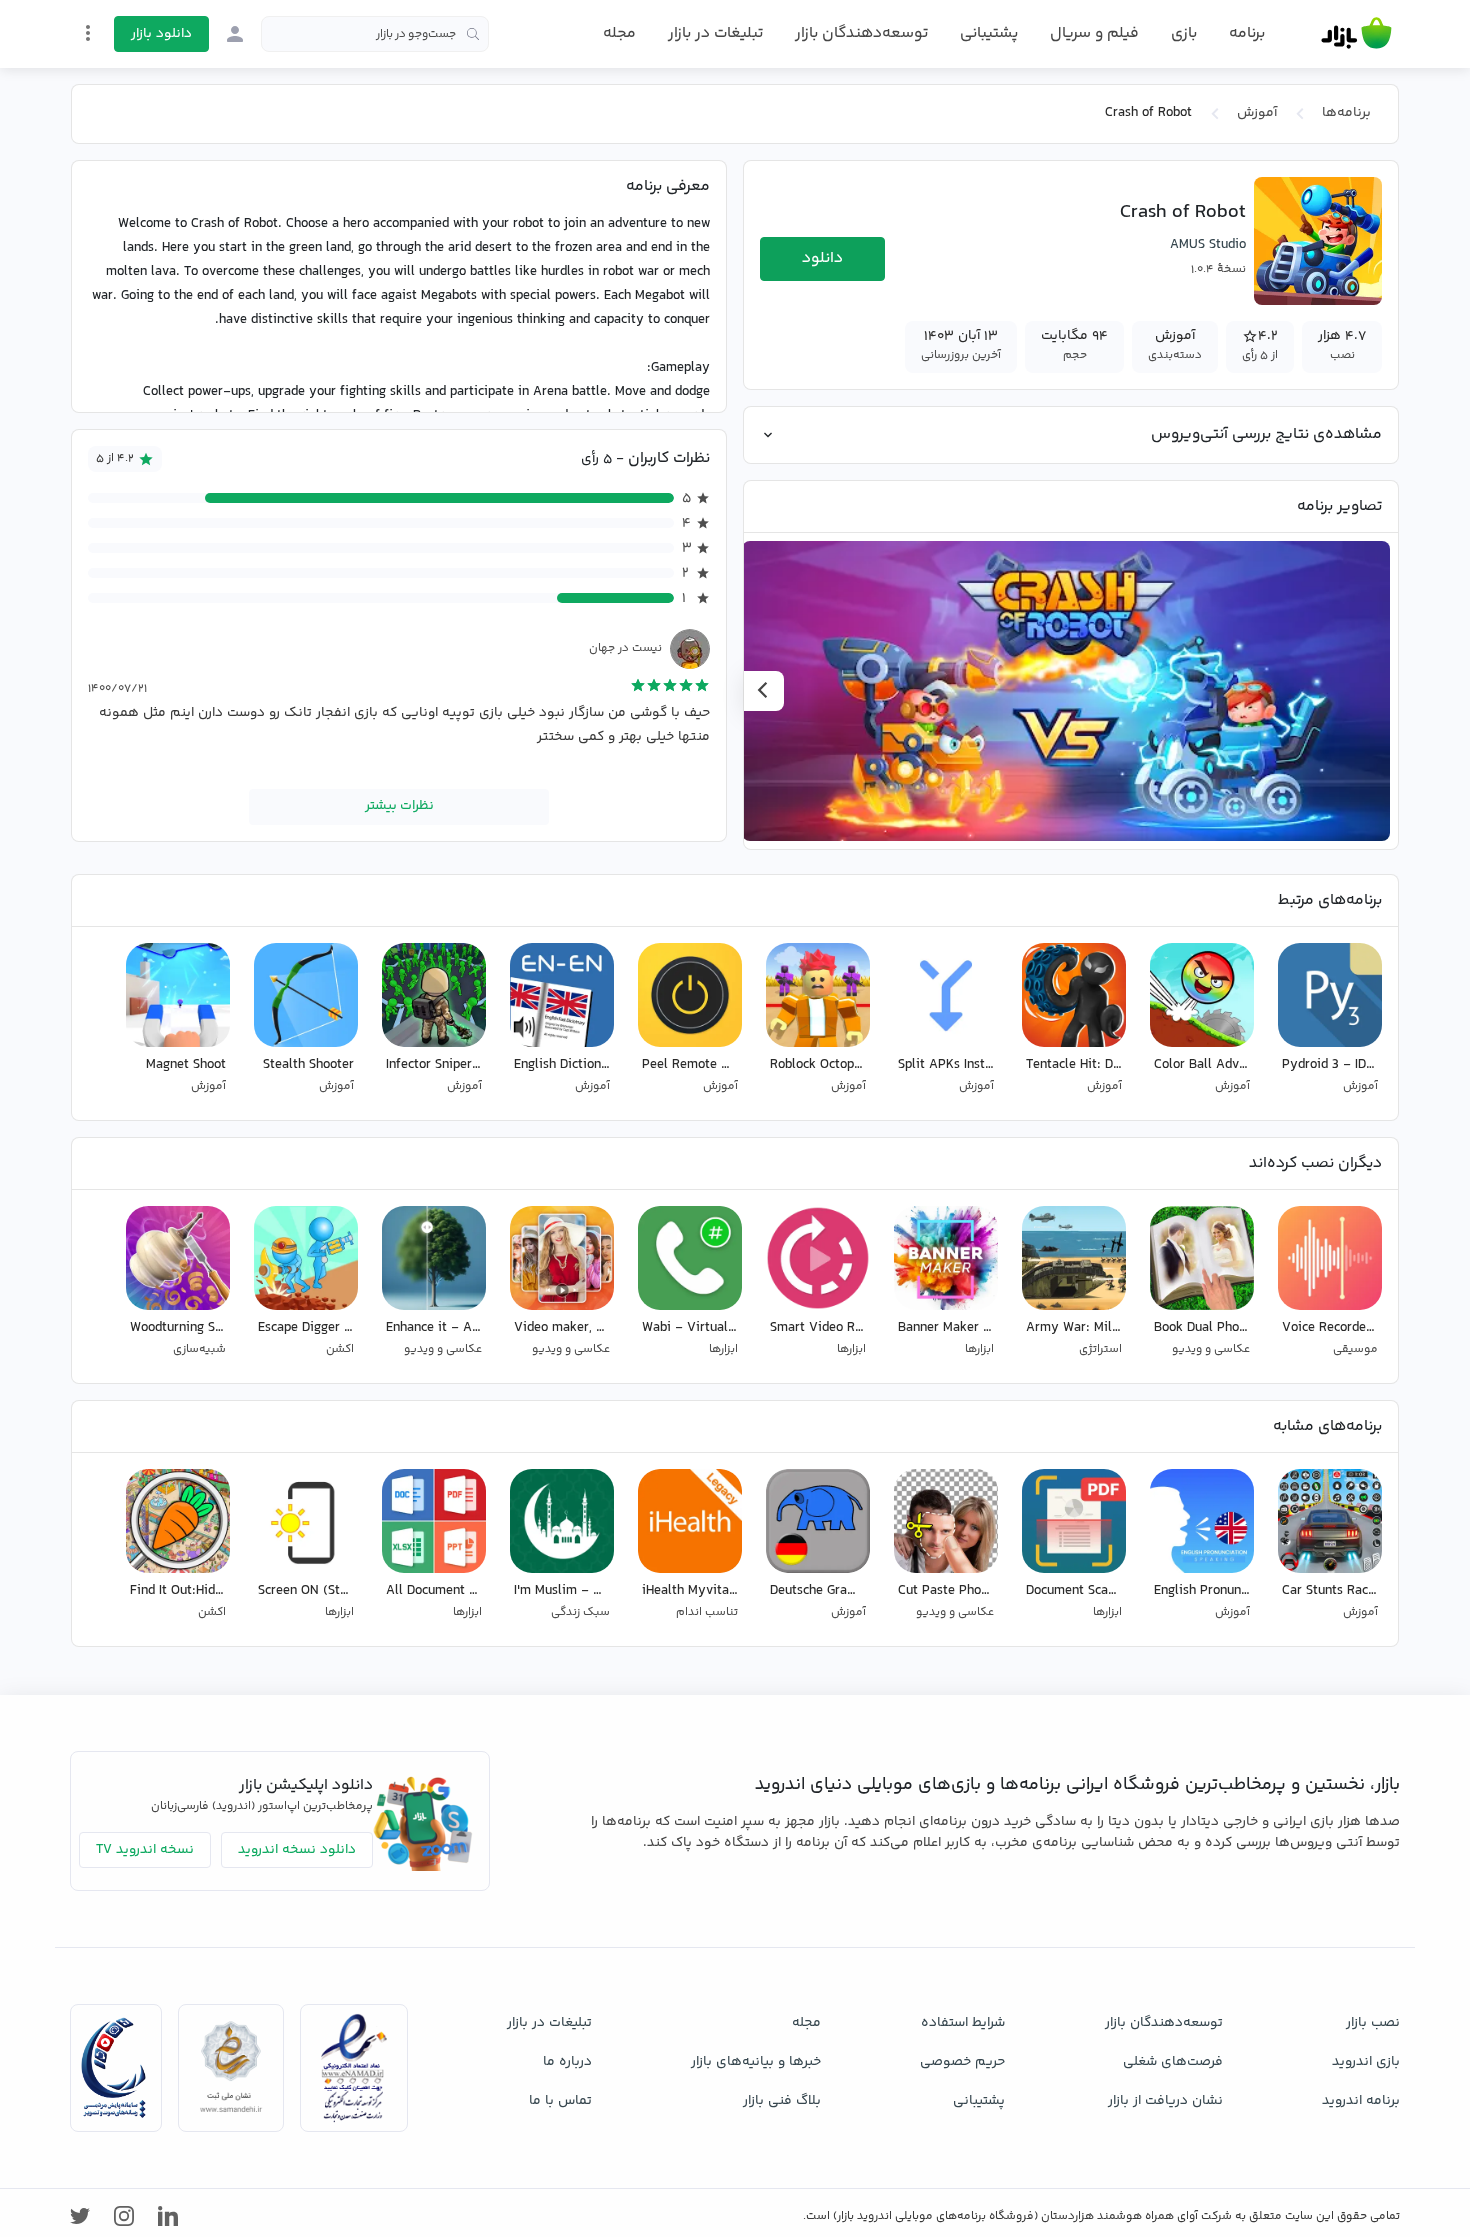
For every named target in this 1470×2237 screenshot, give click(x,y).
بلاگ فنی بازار (782, 2101)
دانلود (822, 258)
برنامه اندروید (1361, 2101)
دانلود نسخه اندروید (297, 1850)
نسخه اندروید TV (145, 1850)
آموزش (1257, 113)
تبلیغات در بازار (715, 33)
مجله (619, 33)
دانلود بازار (161, 34)
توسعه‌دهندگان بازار (861, 33)
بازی (1184, 34)
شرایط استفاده (963, 2023)
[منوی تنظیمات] (88, 33)
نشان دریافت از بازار (1165, 2101)
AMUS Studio (1208, 245)
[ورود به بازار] (235, 34)
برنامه (1247, 34)
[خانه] (1356, 34)
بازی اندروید (1366, 2062)
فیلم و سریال (1094, 33)
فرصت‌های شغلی (1173, 2062)
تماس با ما (560, 2101)
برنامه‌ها (1346, 113)
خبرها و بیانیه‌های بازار (756, 2062)
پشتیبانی (989, 33)
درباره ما (567, 2062)
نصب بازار (1373, 2023)
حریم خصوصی (962, 2062)
